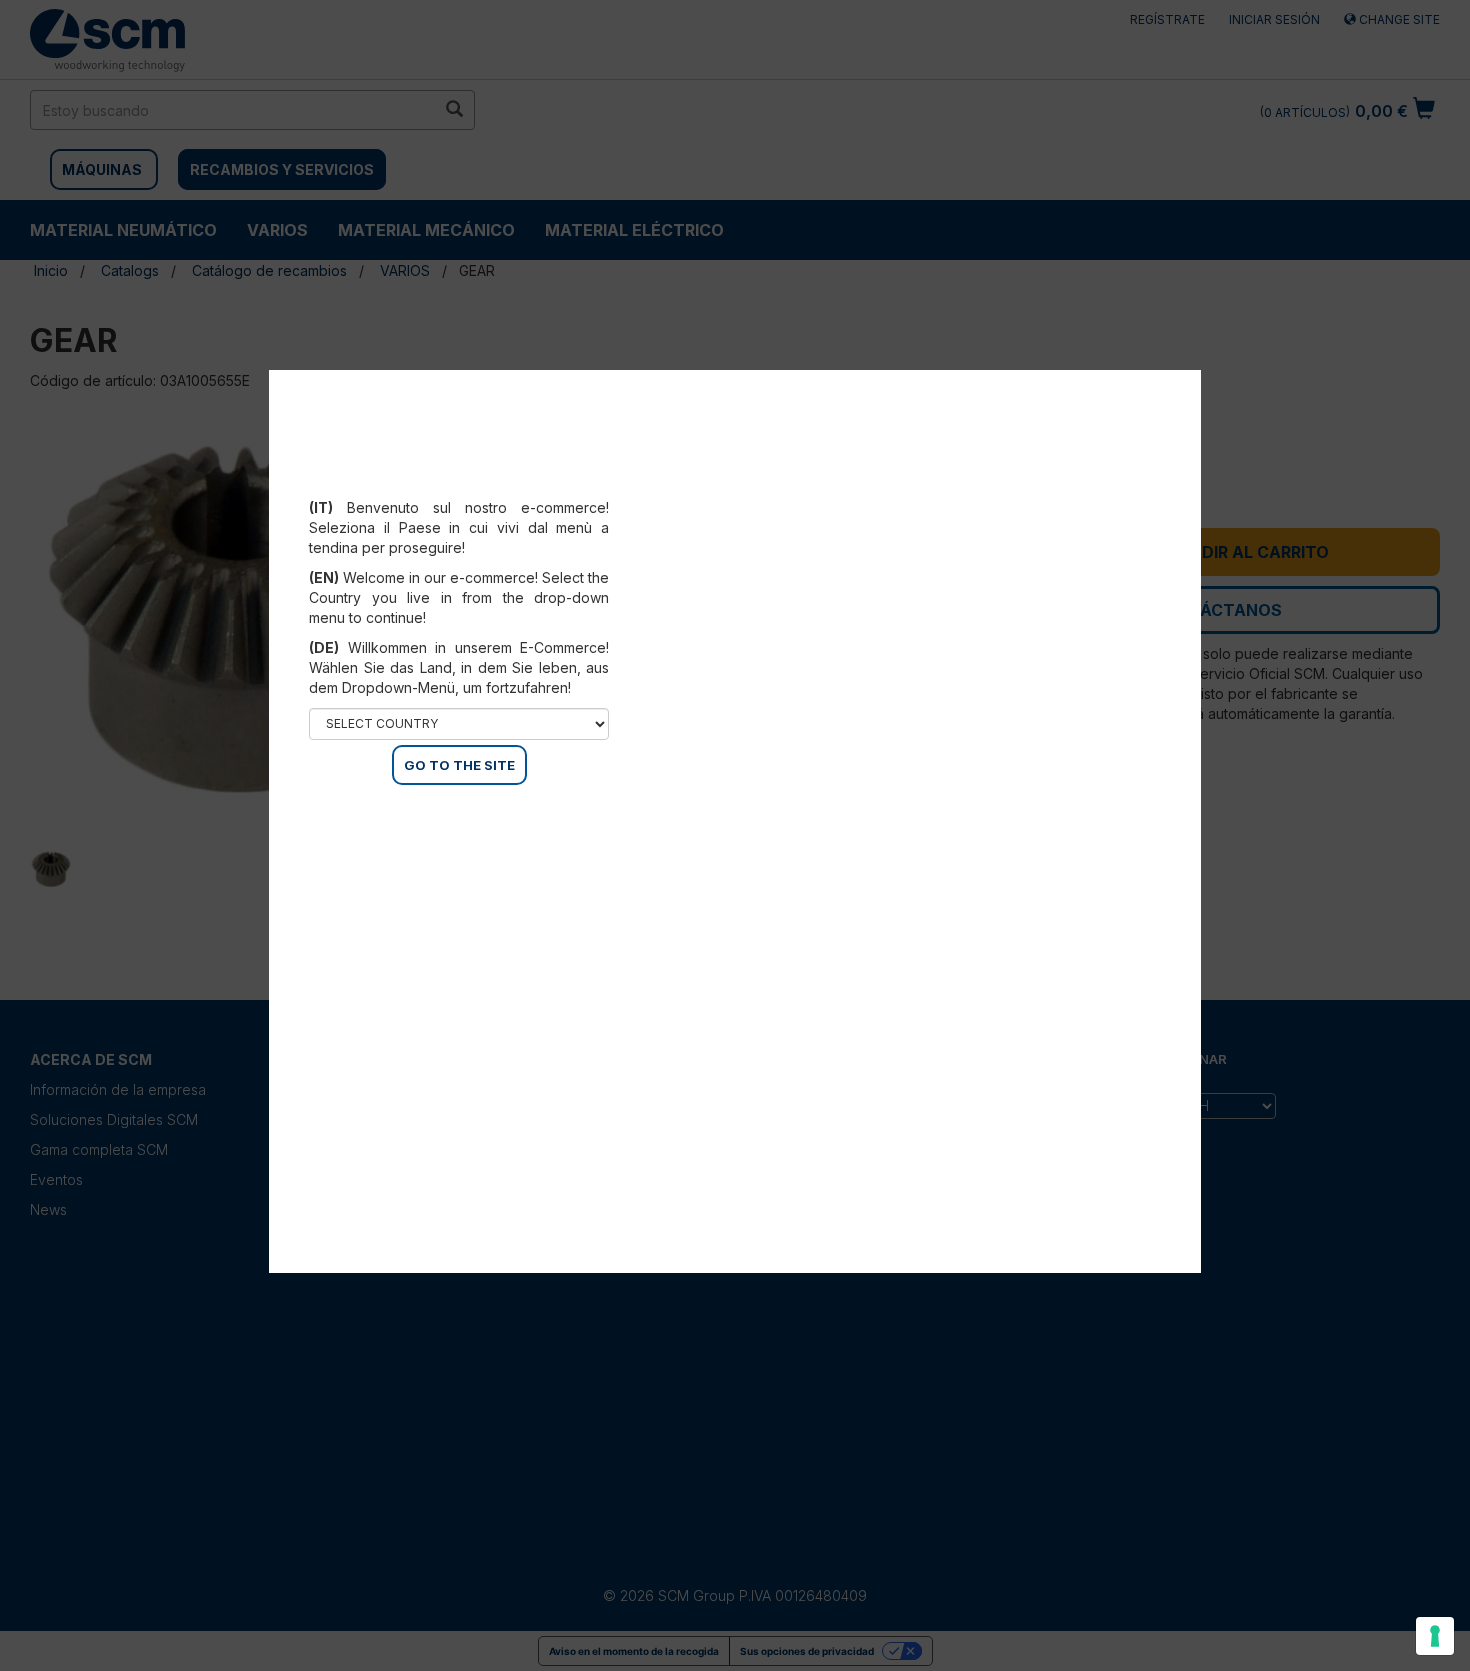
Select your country (472, 483)
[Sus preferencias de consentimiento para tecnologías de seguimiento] (1435, 1636)
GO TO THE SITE (459, 765)
